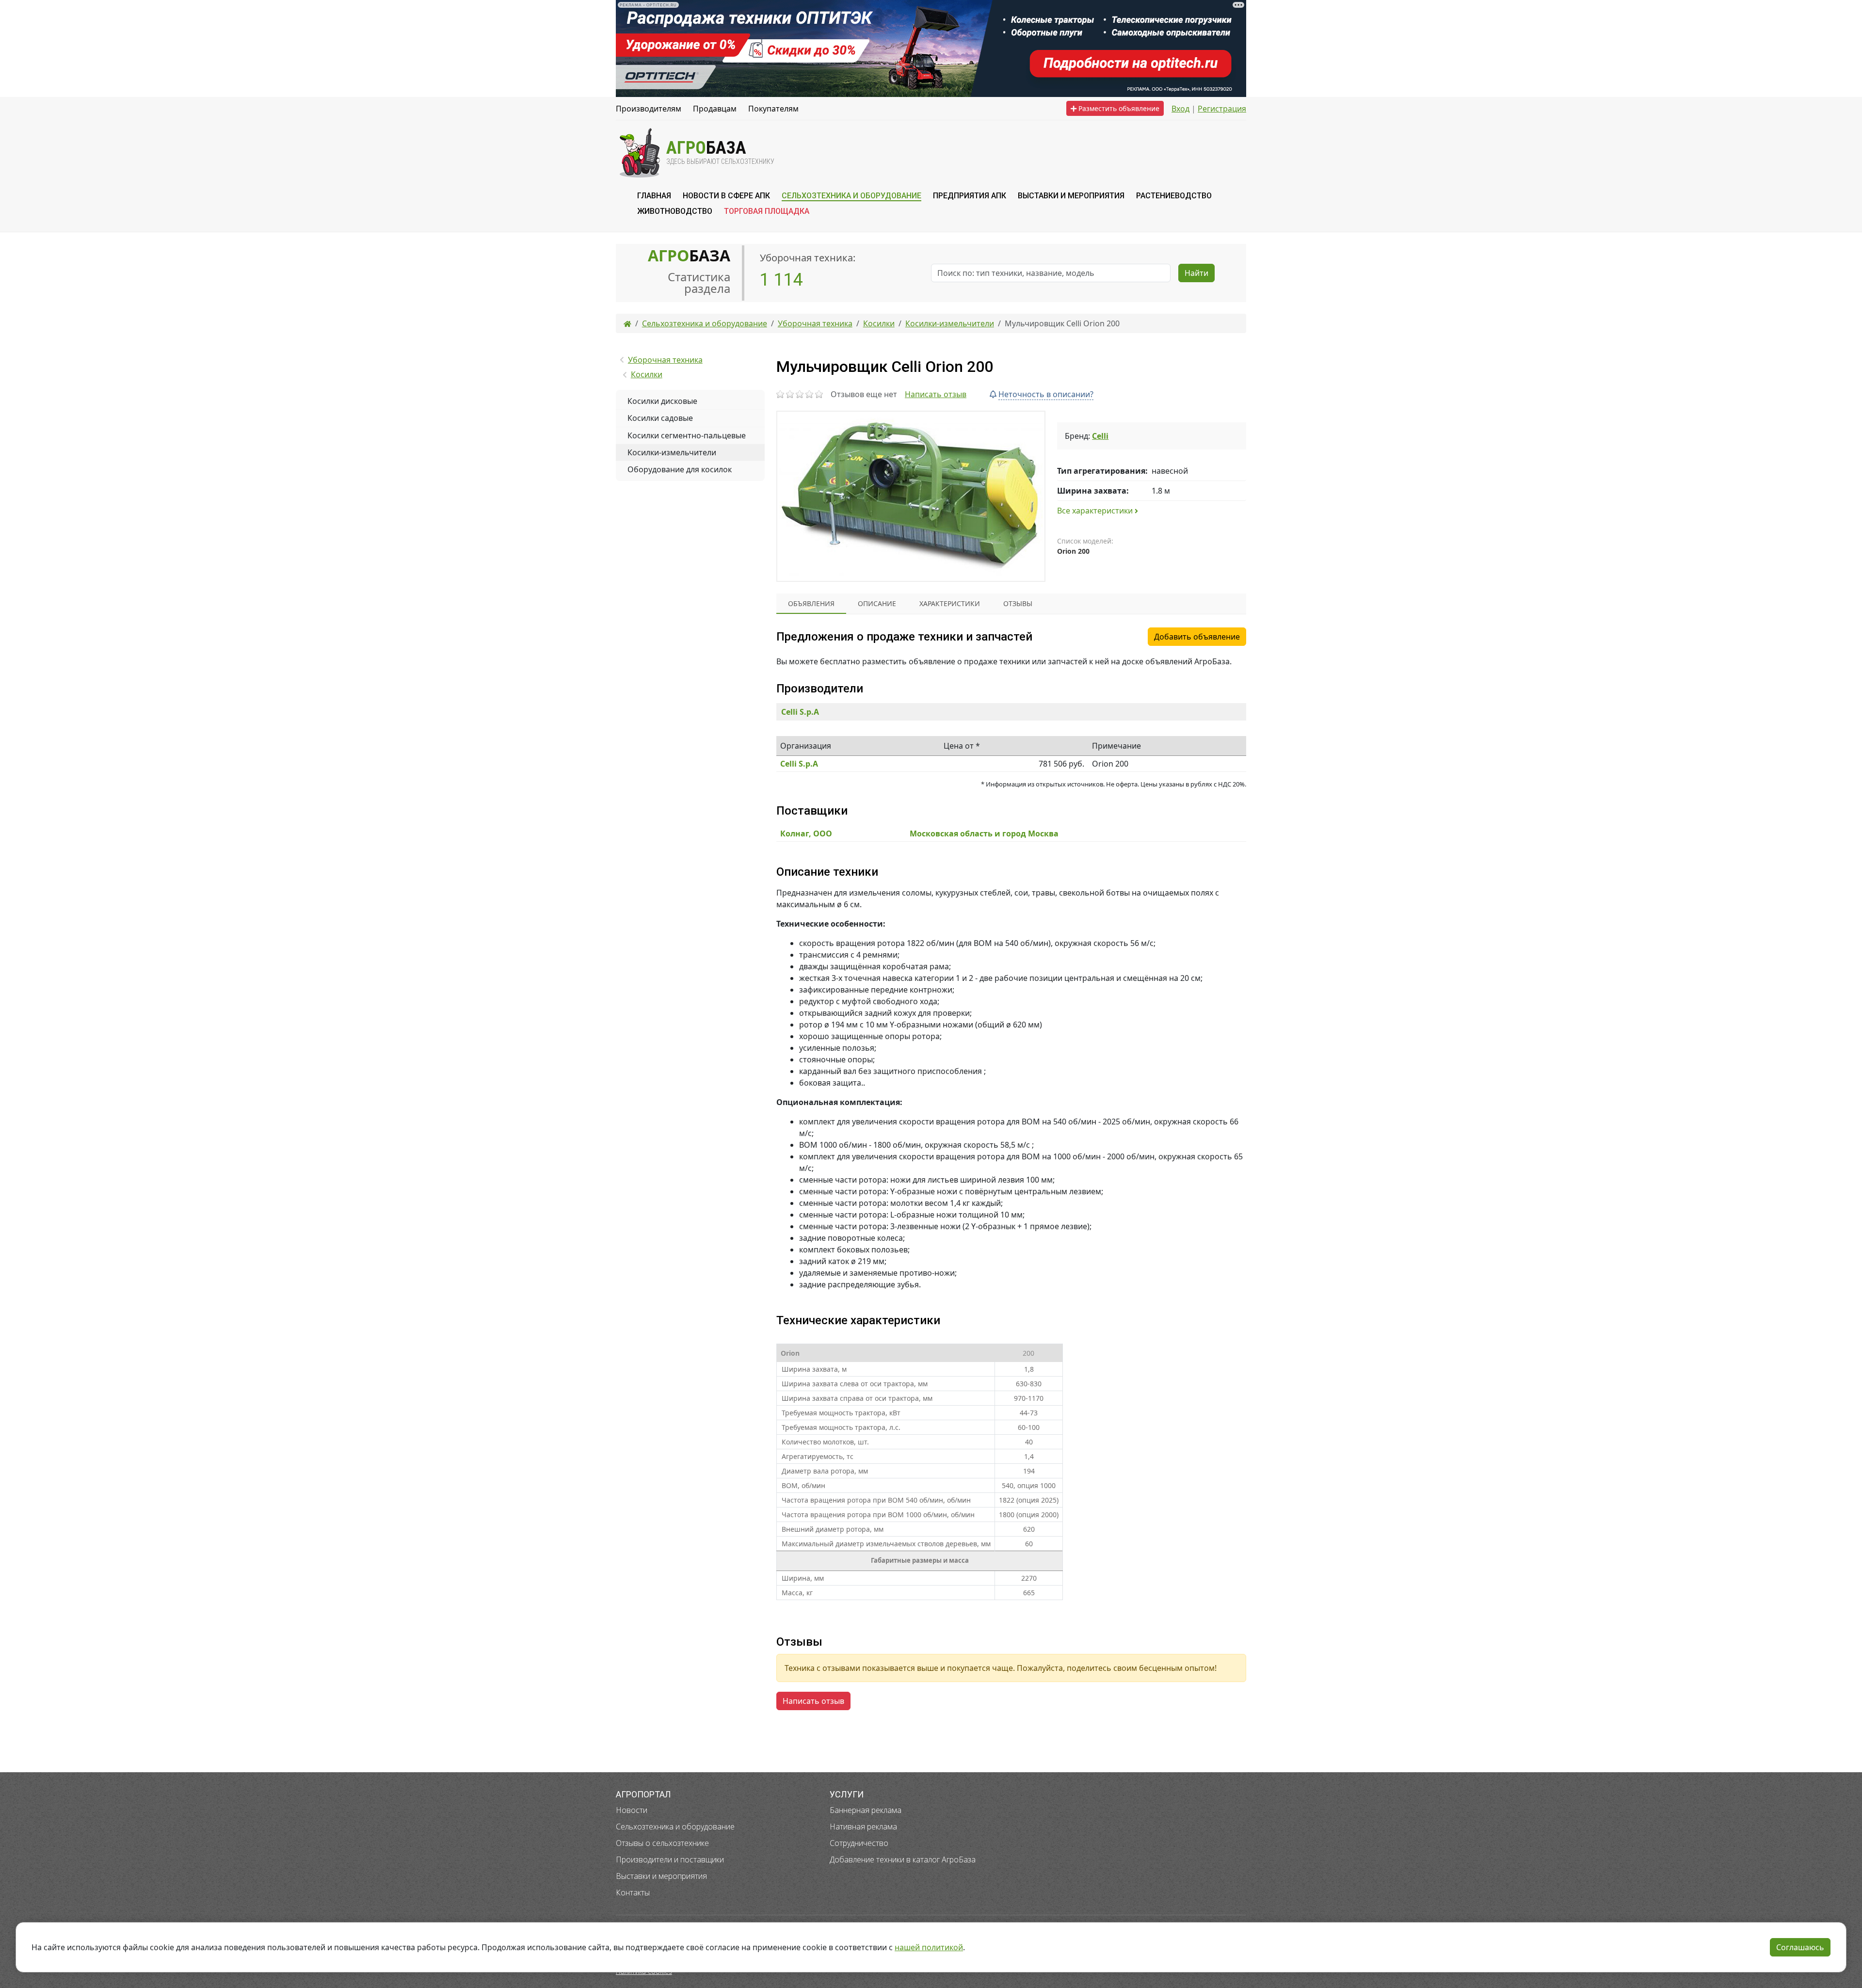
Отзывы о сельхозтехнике (662, 1843)
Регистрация (1222, 109)
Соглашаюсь (1800, 1947)
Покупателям (773, 109)
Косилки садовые (660, 418)
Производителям (649, 109)
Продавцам (715, 109)
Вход (1180, 109)
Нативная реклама (863, 1827)
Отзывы (1018, 603)
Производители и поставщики (670, 1860)
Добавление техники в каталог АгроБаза (903, 1860)
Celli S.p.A (800, 712)
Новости (632, 1810)
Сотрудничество (859, 1843)
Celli (1100, 436)
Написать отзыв (936, 394)
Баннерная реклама (866, 1810)
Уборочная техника (665, 360)
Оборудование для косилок (680, 469)
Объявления (811, 603)
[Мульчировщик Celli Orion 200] (911, 496)
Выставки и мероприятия (661, 1876)
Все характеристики (1096, 511)
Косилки (647, 374)
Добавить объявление (1197, 637)
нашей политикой (929, 1947)
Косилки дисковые (662, 401)
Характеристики (950, 603)
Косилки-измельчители (672, 452)
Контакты (633, 1892)
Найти (1196, 273)
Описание (877, 603)
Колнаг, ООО (806, 834)
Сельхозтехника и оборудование (675, 1827)
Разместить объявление (1118, 108)
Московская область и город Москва (984, 834)
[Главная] (627, 323)
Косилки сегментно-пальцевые (687, 435)
